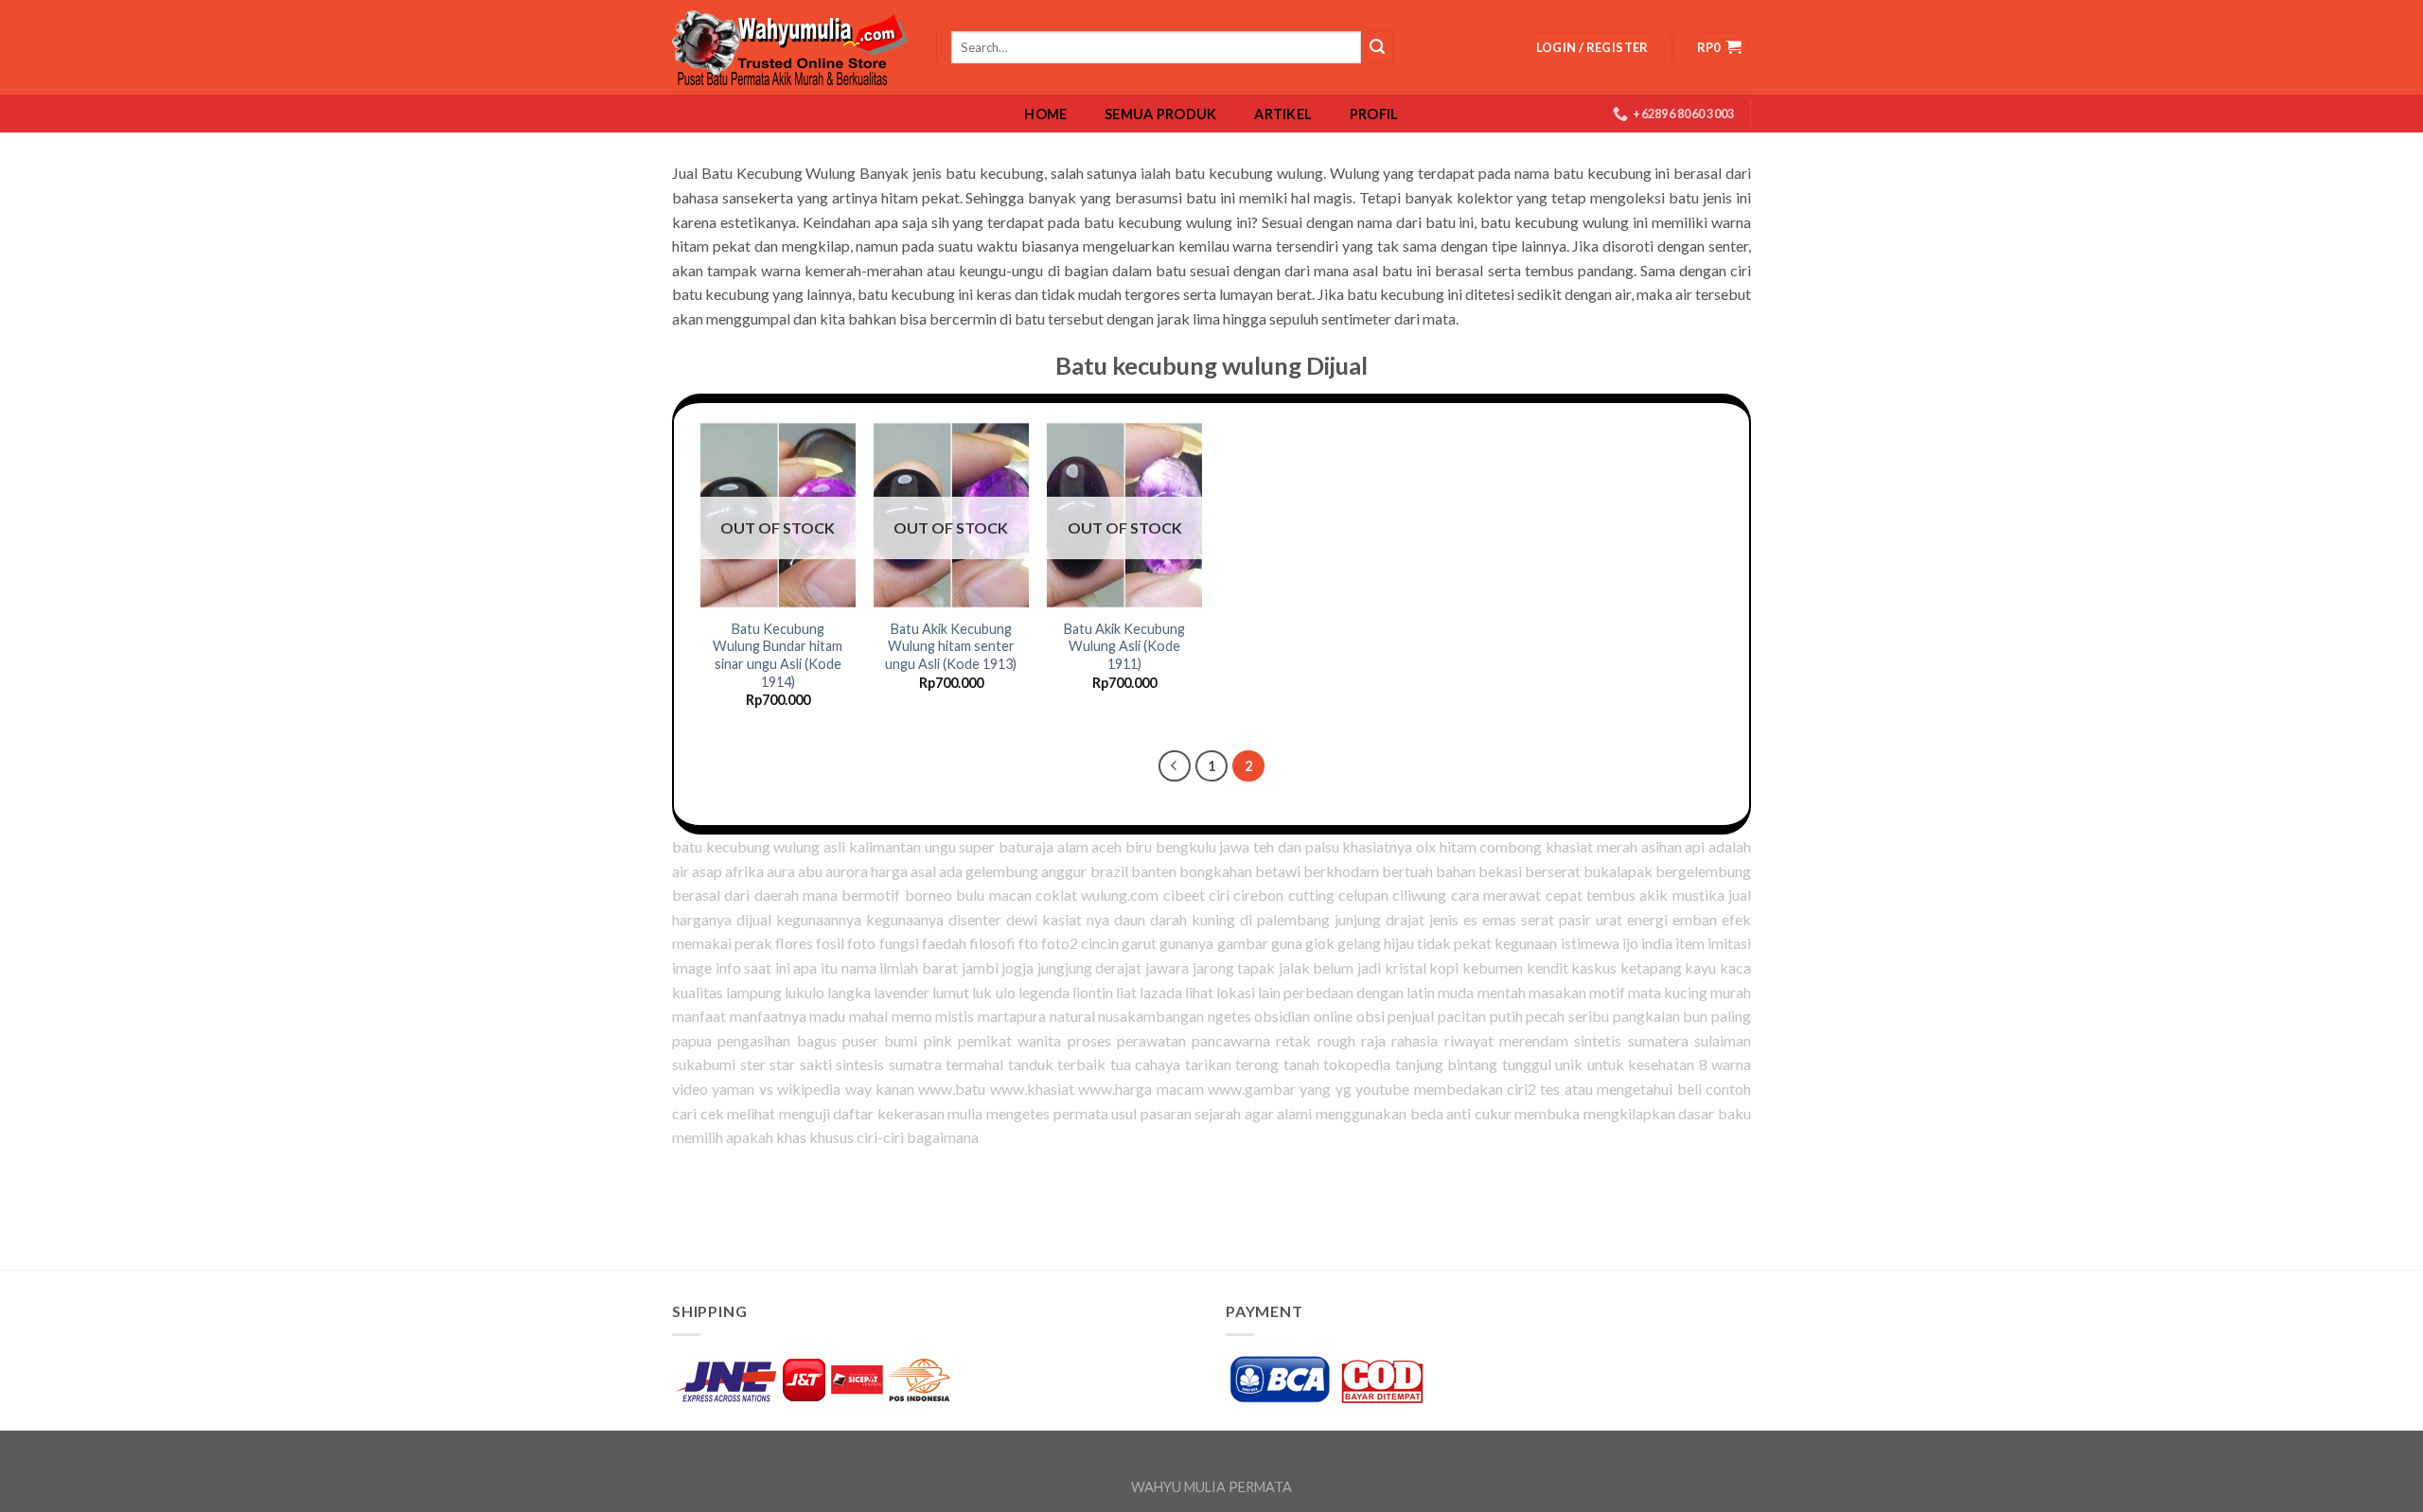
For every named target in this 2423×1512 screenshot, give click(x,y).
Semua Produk (1160, 114)
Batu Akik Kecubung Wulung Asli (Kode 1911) (1124, 646)
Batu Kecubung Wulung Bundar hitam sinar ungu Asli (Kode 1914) (778, 655)
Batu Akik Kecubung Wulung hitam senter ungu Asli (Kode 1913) (951, 646)
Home (1045, 114)
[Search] (1377, 47)
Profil (1374, 114)
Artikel (1283, 114)
